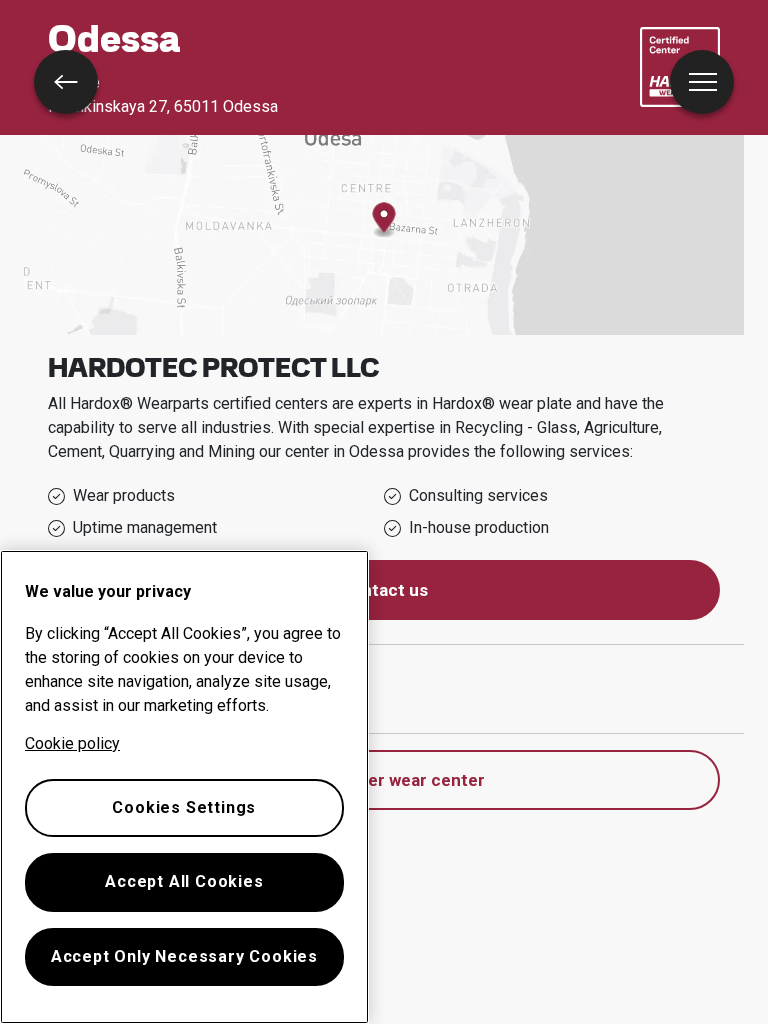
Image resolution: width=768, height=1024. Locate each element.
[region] (184, 787)
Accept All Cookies (184, 881)
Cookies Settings (184, 807)
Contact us (384, 590)
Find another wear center (384, 780)
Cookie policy (72, 743)
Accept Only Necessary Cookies (184, 956)
